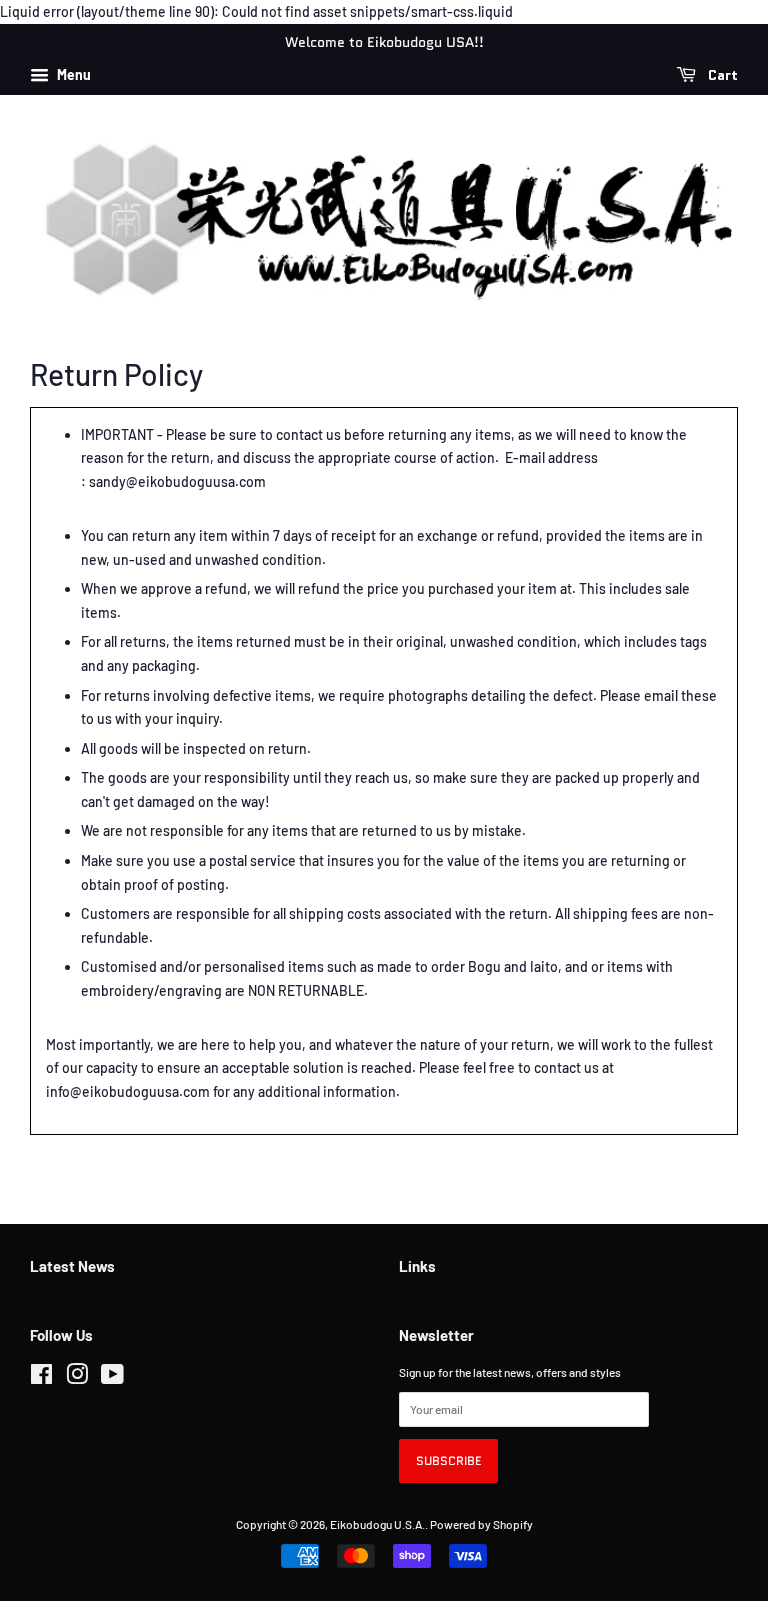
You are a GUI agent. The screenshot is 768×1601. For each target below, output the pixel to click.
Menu (72, 74)
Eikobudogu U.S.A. (377, 1524)
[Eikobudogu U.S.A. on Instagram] (77, 1378)
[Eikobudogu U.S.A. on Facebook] (41, 1378)
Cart (721, 75)
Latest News (72, 1266)
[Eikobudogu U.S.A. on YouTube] (112, 1378)
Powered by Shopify (481, 1524)
